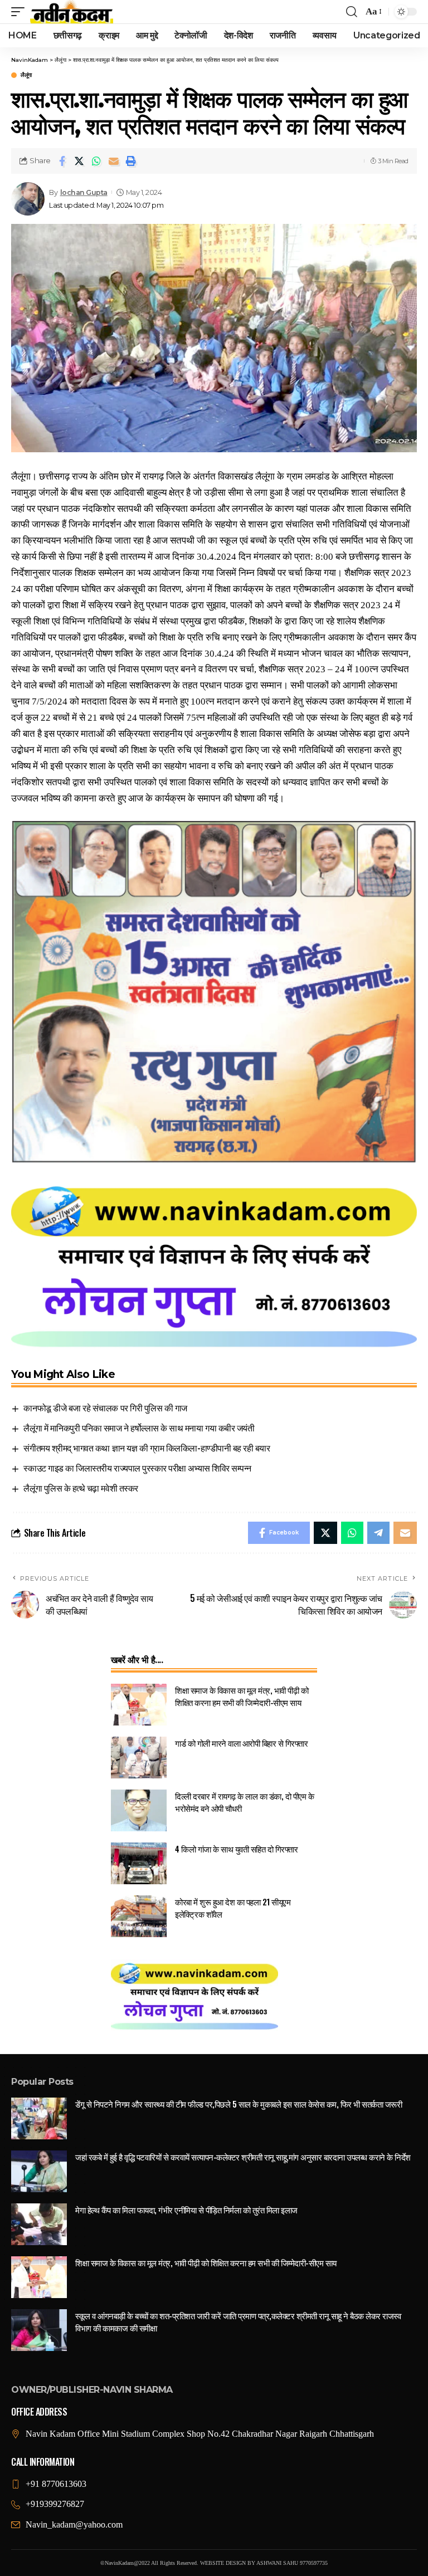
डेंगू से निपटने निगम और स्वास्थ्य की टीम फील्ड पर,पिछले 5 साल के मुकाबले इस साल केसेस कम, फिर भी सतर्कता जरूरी (239, 2104)
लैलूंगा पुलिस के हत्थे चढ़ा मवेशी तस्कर (81, 1488)
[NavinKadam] (72, 12)
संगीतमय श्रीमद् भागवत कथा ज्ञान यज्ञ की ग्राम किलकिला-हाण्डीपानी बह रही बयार (147, 1448)
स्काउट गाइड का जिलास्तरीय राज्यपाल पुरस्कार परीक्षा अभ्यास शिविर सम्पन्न (137, 1468)
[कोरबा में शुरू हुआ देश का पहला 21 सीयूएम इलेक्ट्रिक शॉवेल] (139, 1916)
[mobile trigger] (21, 12)
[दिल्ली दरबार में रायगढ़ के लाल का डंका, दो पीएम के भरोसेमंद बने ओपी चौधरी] (139, 1810)
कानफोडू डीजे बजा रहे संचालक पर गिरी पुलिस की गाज (105, 1407)
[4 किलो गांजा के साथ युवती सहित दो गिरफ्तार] (139, 1863)
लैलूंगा (26, 75)
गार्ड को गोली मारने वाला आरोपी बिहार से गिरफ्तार (241, 1743)
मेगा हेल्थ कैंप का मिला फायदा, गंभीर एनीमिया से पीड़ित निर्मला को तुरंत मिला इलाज (186, 2210)
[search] (352, 12)
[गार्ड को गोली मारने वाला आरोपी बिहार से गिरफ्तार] (139, 1758)
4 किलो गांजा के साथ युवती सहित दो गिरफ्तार (236, 1849)
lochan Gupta (84, 192)
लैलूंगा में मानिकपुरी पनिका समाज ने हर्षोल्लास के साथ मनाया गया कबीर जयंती (139, 1428)
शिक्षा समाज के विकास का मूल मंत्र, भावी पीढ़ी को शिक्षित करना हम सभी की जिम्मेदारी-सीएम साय (242, 1696)
